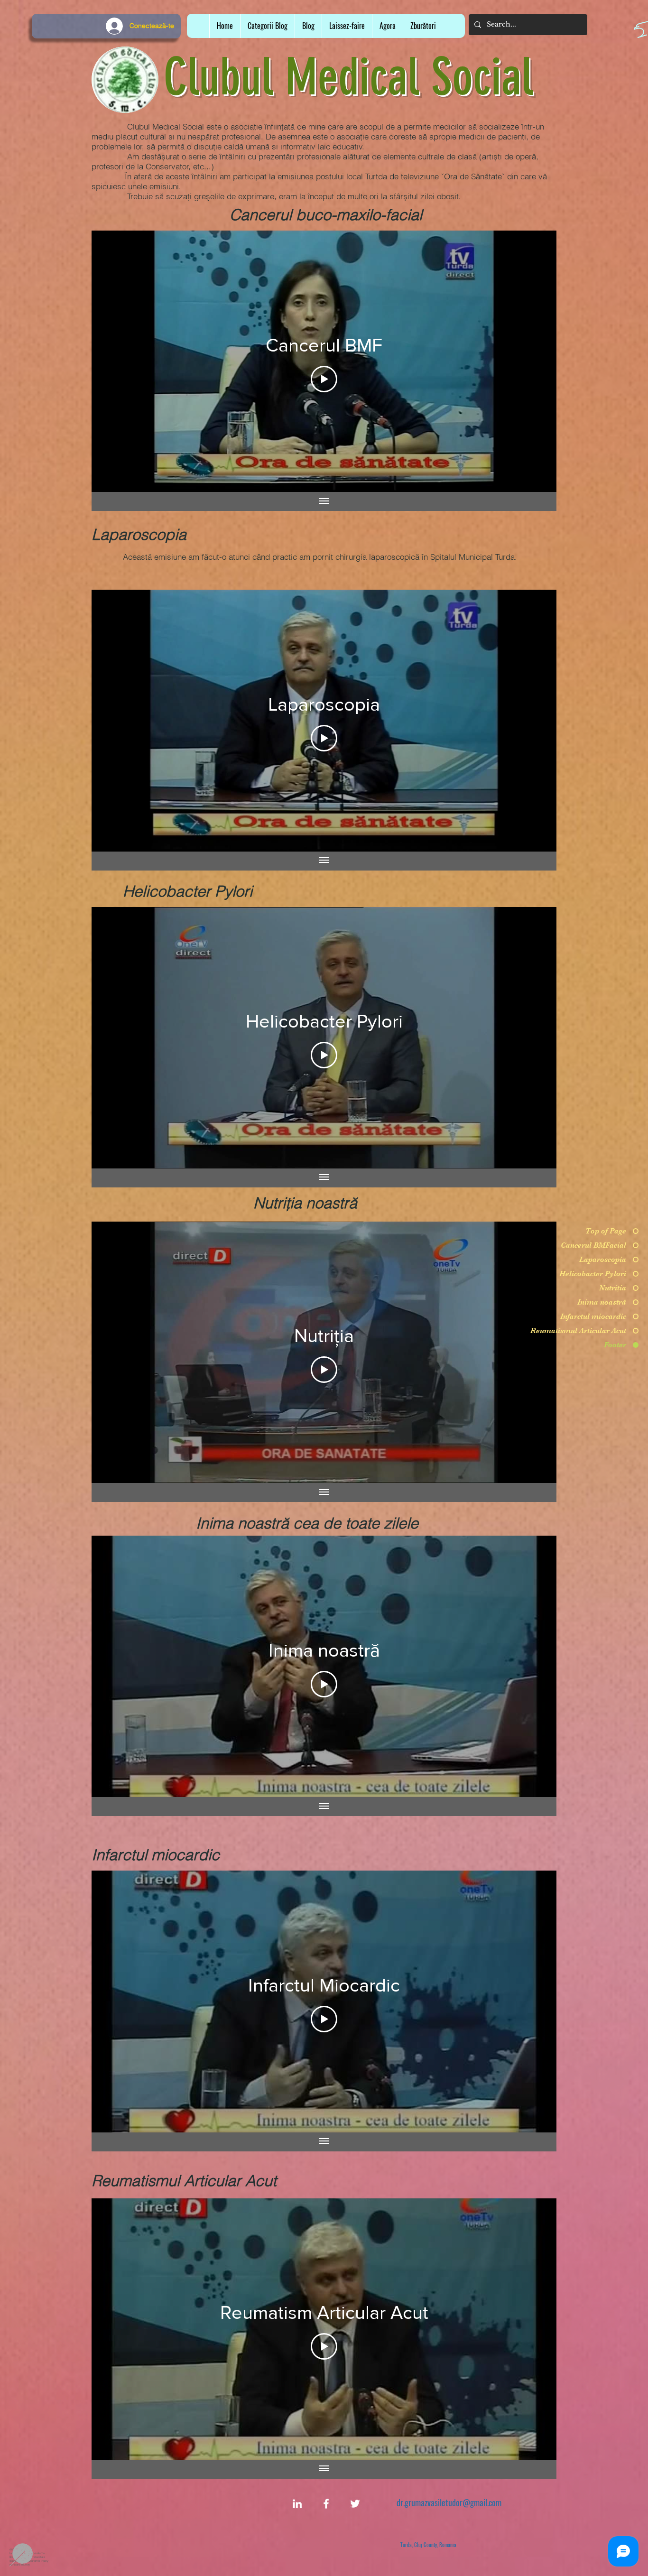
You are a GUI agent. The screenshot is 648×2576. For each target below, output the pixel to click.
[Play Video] (324, 379)
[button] (347, 26)
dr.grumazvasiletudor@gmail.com (449, 2502)
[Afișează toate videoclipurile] (324, 501)
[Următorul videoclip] (537, 361)
